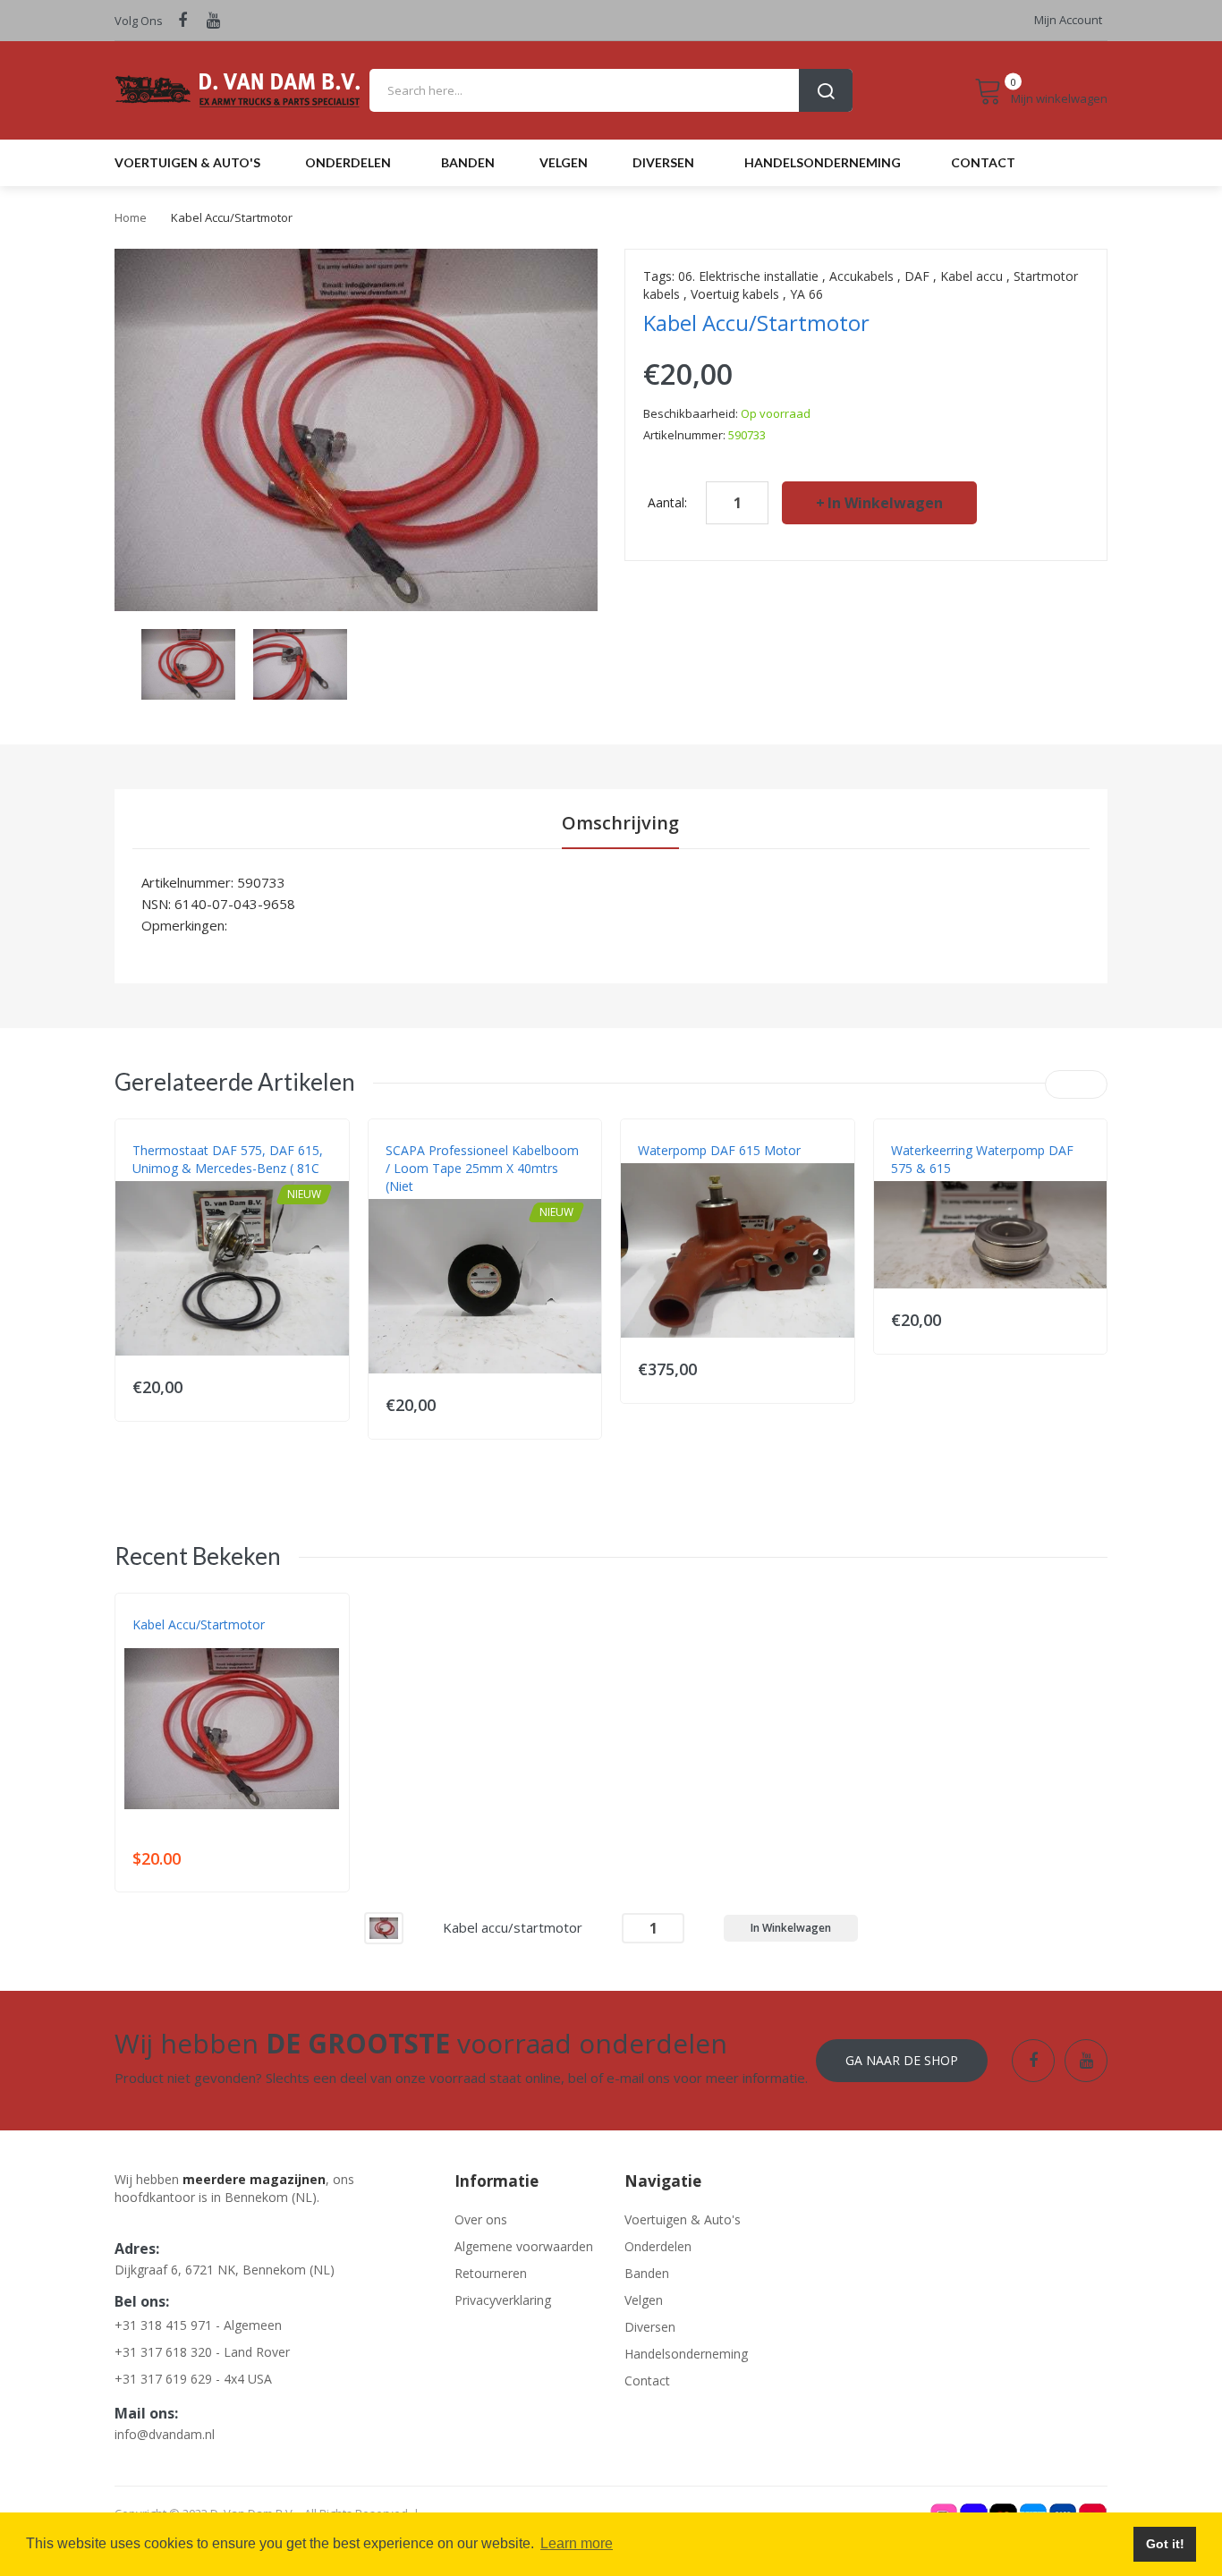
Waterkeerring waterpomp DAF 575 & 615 (982, 1159)
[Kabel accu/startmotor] (384, 1927)
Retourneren (491, 2273)
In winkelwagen (885, 503)
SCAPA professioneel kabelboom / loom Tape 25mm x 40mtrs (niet (482, 1168)
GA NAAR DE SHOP (902, 2060)
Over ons (481, 2219)
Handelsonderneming (686, 2354)
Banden (647, 2273)
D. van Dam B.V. (174, 1643)
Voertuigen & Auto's (683, 2219)
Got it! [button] (1165, 2544)
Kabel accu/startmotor (199, 1624)
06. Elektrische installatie (748, 276)
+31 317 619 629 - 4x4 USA (193, 2379)
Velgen (644, 2300)
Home (131, 217)
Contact (647, 2380)
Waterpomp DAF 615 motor (719, 1150)
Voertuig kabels (735, 294)
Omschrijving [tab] (620, 823)
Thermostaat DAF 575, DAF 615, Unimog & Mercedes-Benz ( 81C (228, 1159)
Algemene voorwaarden (524, 2246)
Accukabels (861, 276)
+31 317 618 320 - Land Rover (202, 2352)
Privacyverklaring (503, 2300)
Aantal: (667, 502)
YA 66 (806, 294)
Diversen (650, 2327)
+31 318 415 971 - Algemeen (198, 2325)
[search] (611, 90)
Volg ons (139, 21)
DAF (917, 276)
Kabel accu (972, 276)
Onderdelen (658, 2246)
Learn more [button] (577, 2543)
